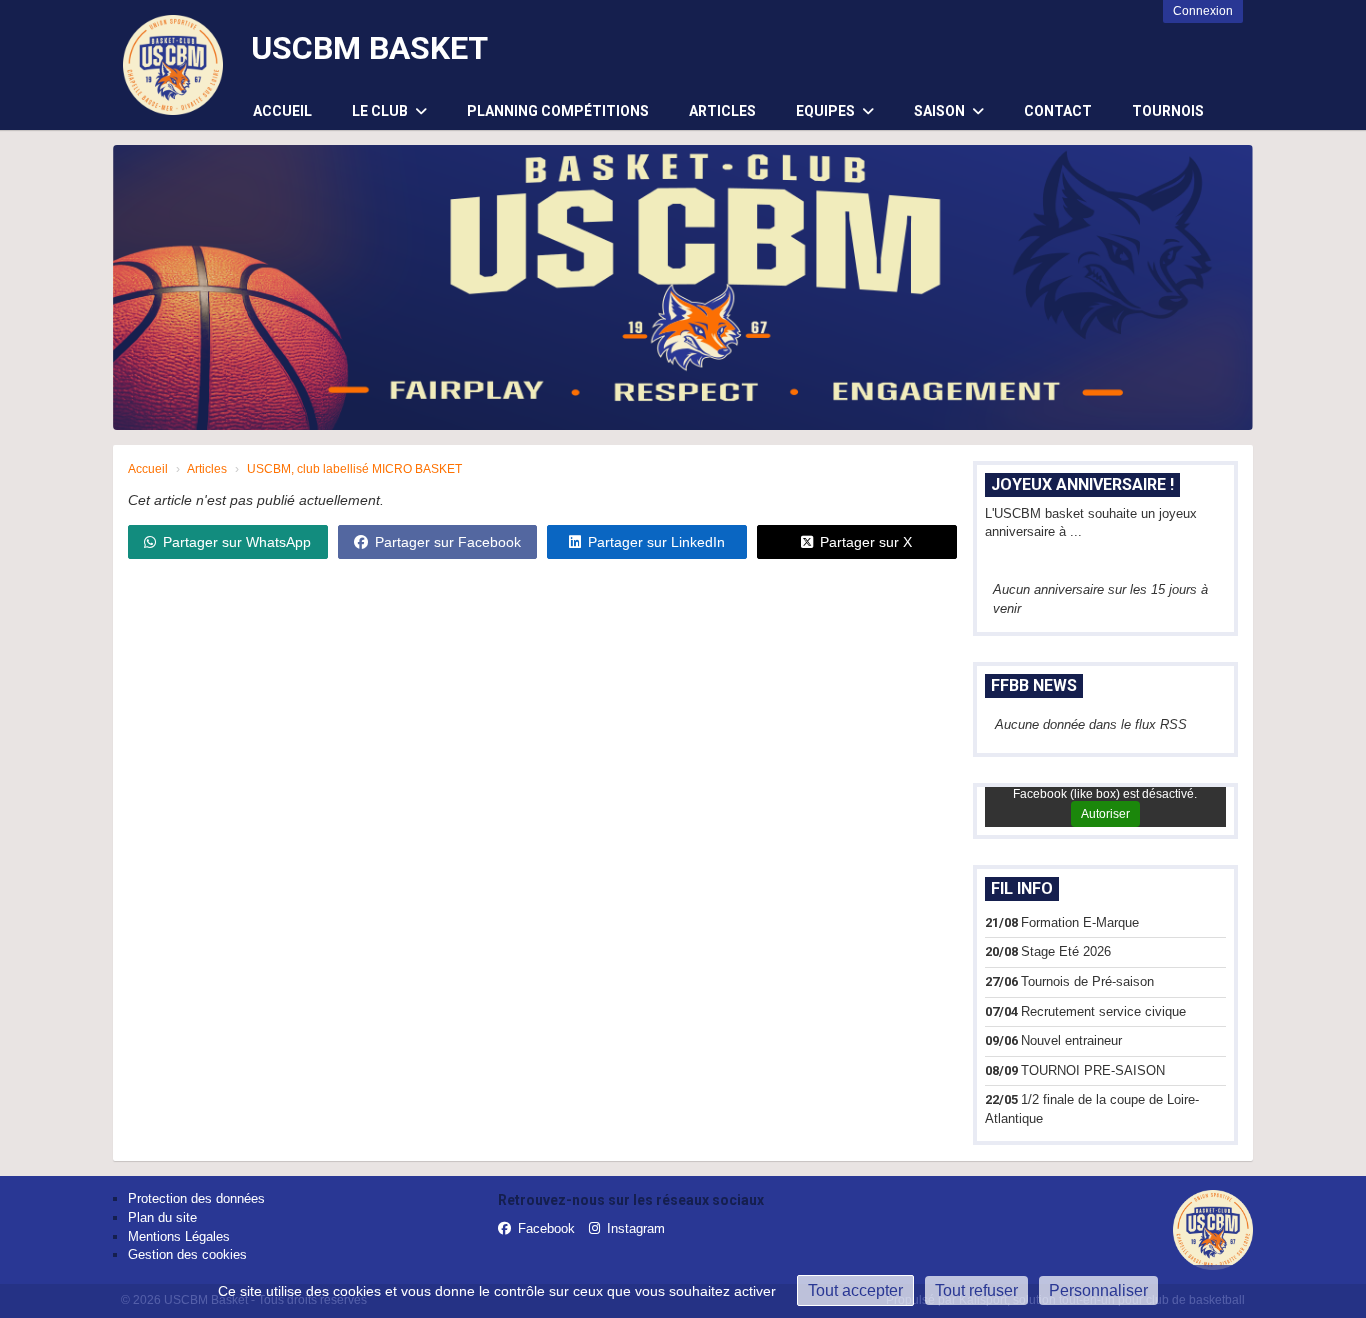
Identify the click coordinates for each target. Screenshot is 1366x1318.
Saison (941, 111)
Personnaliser (1098, 1290)
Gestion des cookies (187, 1254)
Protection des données (196, 1198)
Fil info (1022, 888)
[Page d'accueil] (173, 65)
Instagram (636, 1228)
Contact (1058, 111)
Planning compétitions (558, 111)
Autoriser (1105, 814)
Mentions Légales (179, 1236)
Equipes (827, 111)
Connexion (1203, 11)
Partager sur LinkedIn (656, 542)
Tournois (1168, 111)
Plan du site (162, 1217)
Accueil (282, 111)
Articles (722, 111)
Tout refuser (976, 1290)
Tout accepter (855, 1290)
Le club (381, 111)
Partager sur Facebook (448, 542)
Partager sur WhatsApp (237, 542)
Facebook (546, 1228)
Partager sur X (866, 542)
